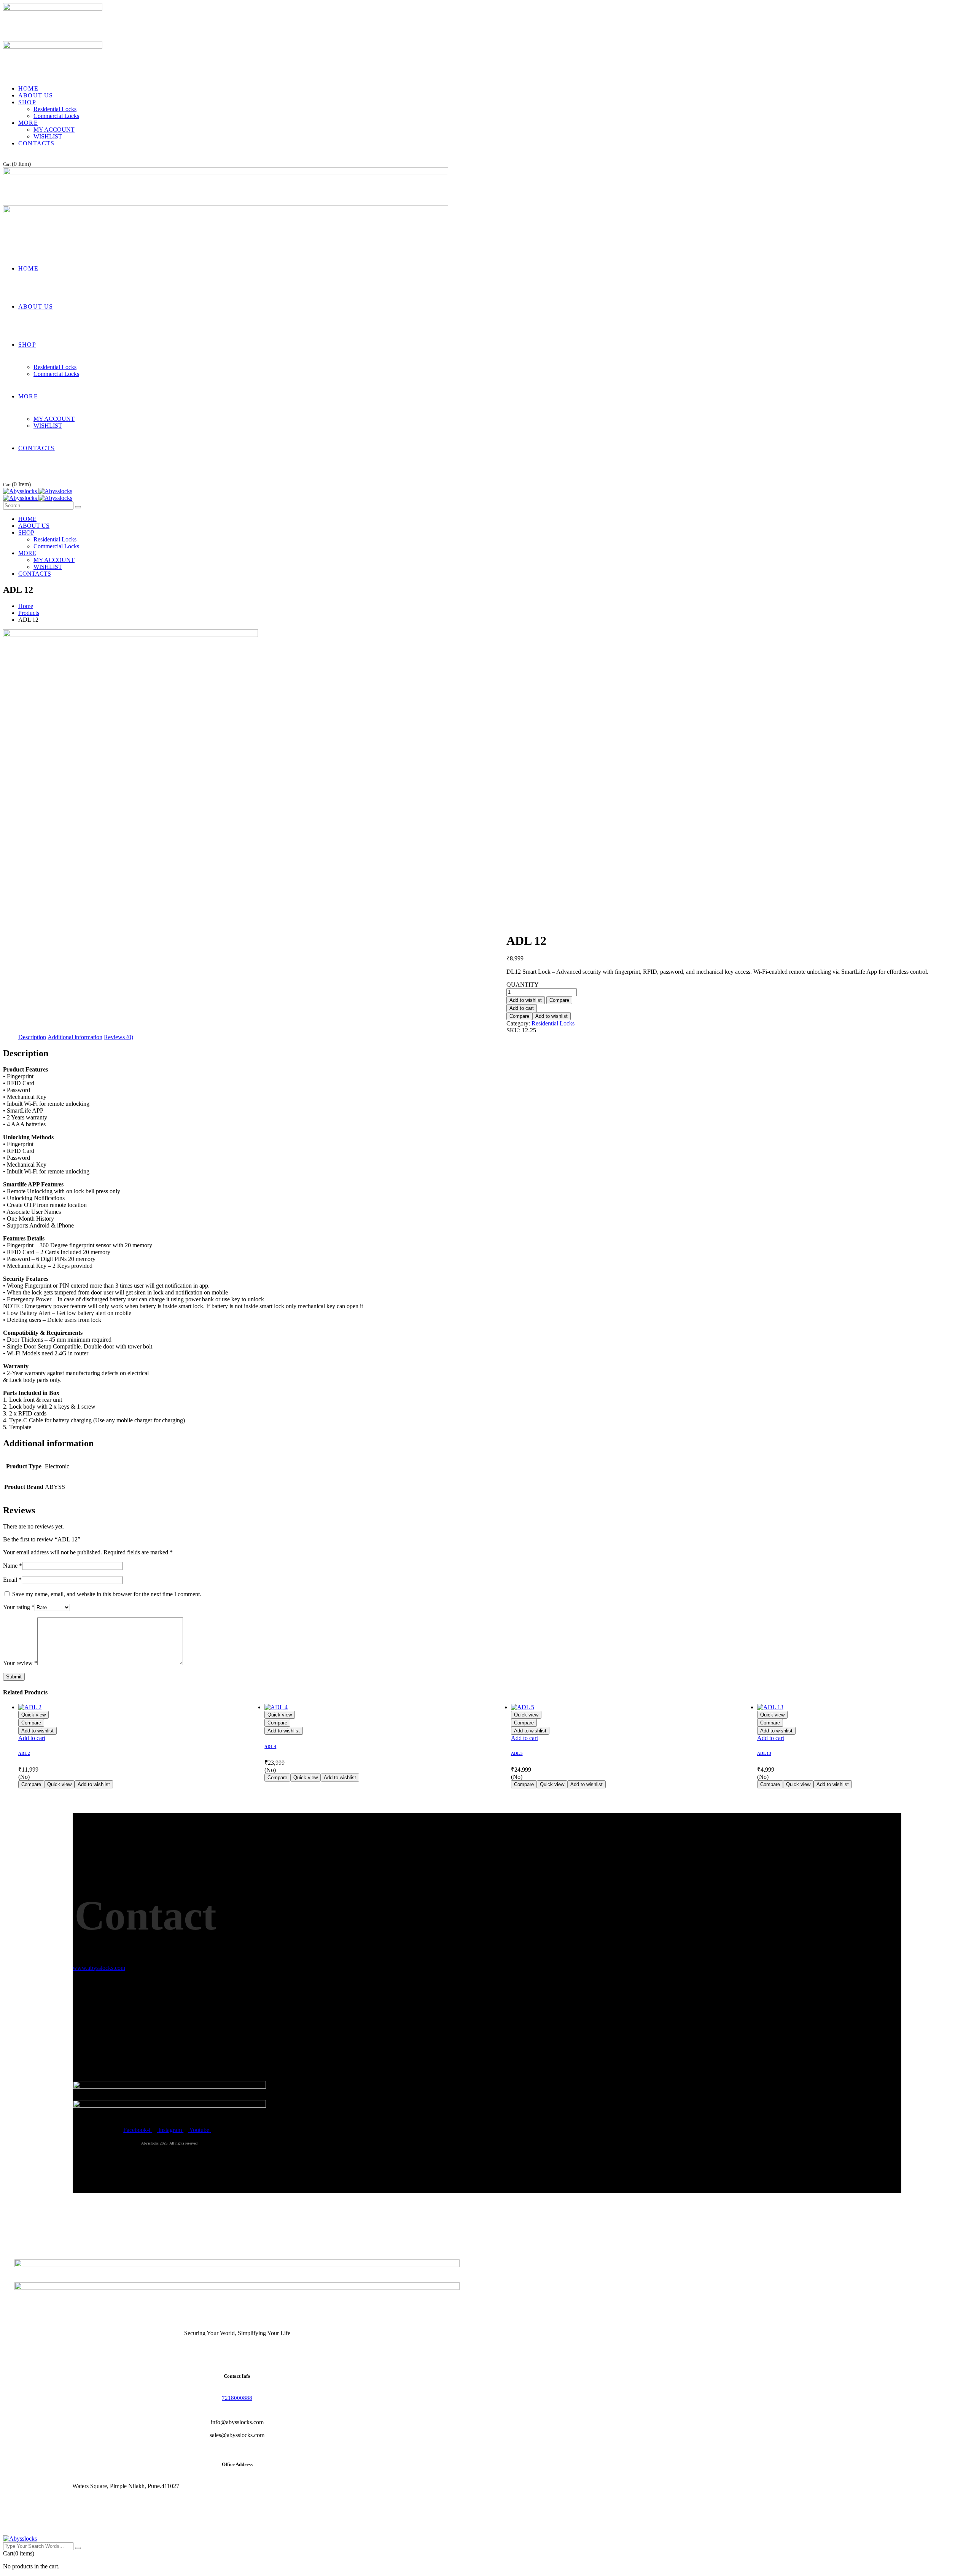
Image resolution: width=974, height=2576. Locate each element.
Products (29, 613)
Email (12, 1580)
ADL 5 (517, 1753)
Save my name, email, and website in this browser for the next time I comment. (107, 1594)
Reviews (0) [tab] (119, 1037)
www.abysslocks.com (99, 1968)
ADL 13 (764, 1753)
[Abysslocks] (38, 491)
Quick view (33, 1715)
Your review (20, 1663)
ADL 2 (24, 1753)
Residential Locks (553, 1023)
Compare (559, 1000)
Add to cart (522, 1008)
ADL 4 (270, 1747)
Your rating (19, 1607)
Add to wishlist (526, 1000)
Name (13, 1566)
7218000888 (237, 2398)
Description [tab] (32, 1037)
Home (26, 606)
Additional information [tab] (75, 1037)
